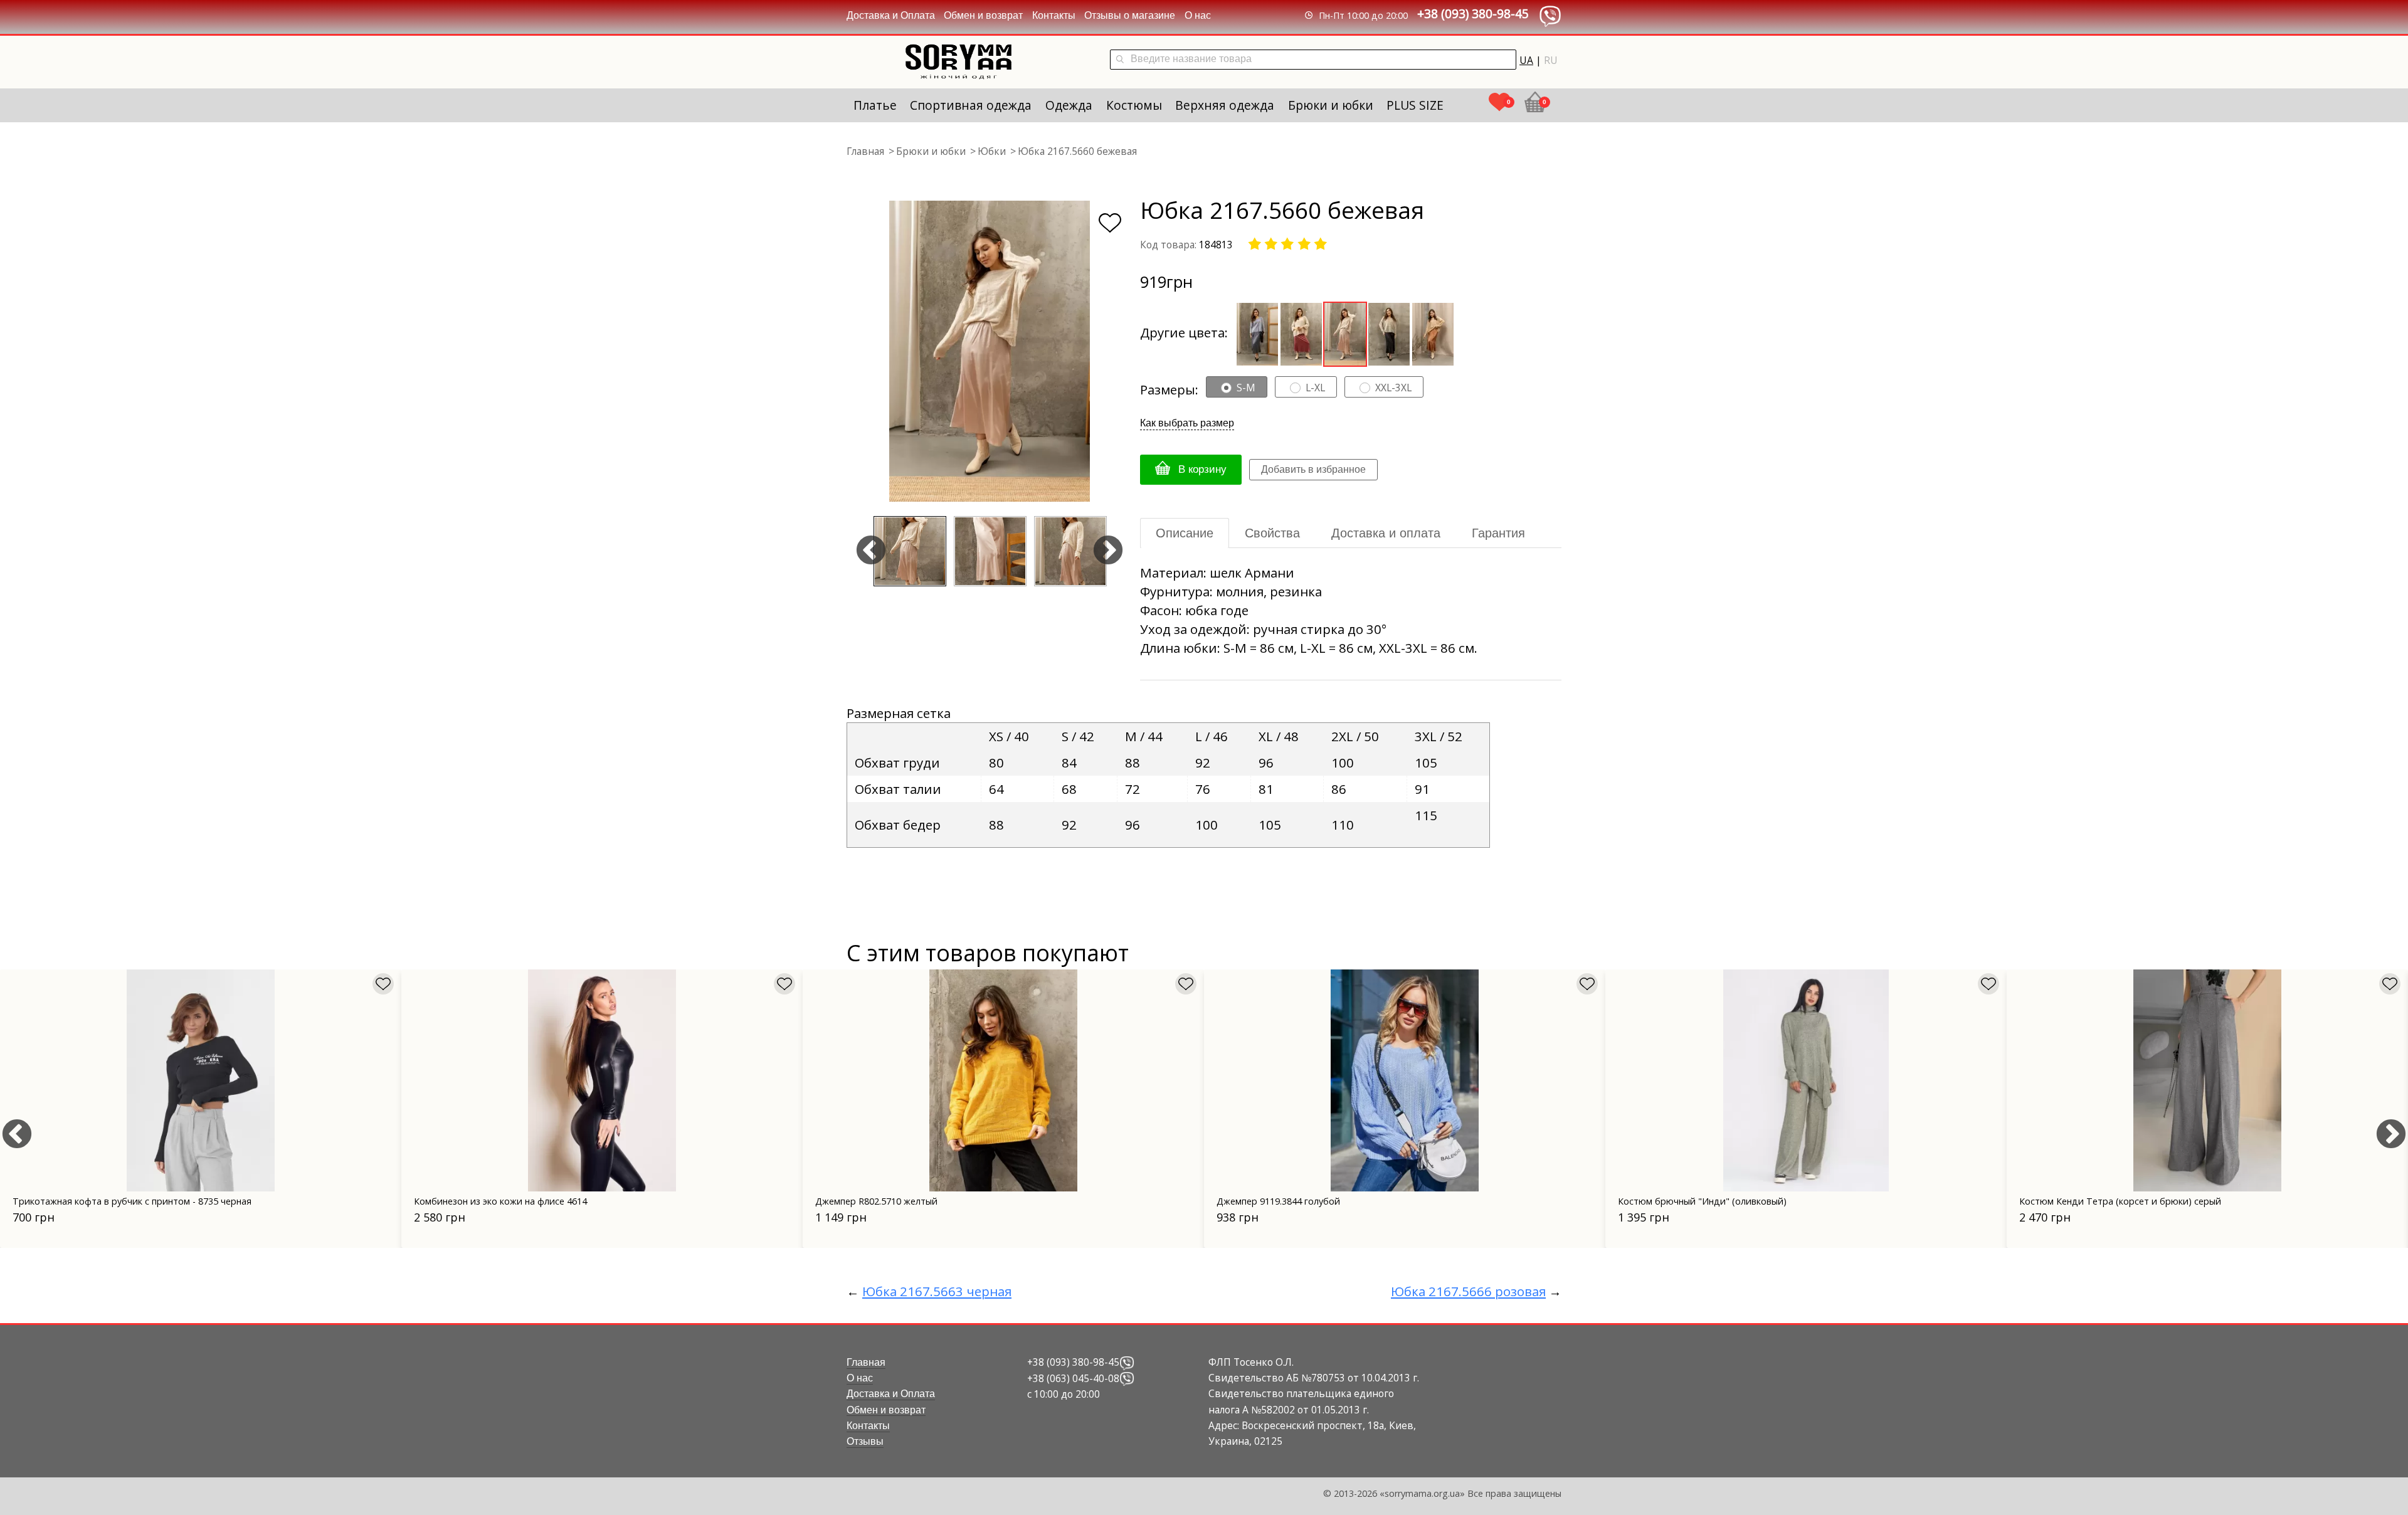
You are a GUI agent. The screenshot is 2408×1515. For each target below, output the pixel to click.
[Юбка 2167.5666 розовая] (1301, 332)
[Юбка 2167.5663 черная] (1389, 332)
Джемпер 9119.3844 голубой (1278, 1201)
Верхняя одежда (1225, 105)
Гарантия (1498, 533)
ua (1526, 60)
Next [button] (1108, 551)
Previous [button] (871, 551)
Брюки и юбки (1331, 105)
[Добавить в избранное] (1110, 223)
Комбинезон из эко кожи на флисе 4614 (500, 1201)
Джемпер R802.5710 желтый (876, 1201)
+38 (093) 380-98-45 (1473, 13)
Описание (1185, 533)
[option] (990, 351)
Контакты (1054, 15)
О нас (1198, 15)
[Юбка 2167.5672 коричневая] (1433, 332)
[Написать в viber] (1127, 1362)
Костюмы (1134, 105)
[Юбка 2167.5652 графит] (1257, 332)
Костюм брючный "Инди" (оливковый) (1702, 1201)
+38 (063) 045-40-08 (1073, 1378)
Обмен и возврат (983, 15)
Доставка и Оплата (891, 15)
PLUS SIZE (1415, 105)
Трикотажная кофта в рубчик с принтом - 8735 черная (132, 1201)
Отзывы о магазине (1130, 15)
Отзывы (865, 1441)
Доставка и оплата (1386, 533)
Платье (875, 105)
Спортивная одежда (971, 105)
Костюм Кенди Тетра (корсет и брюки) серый (2120, 1201)
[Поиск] (1120, 60)
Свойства (1272, 533)
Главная (866, 1362)
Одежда (1069, 105)
